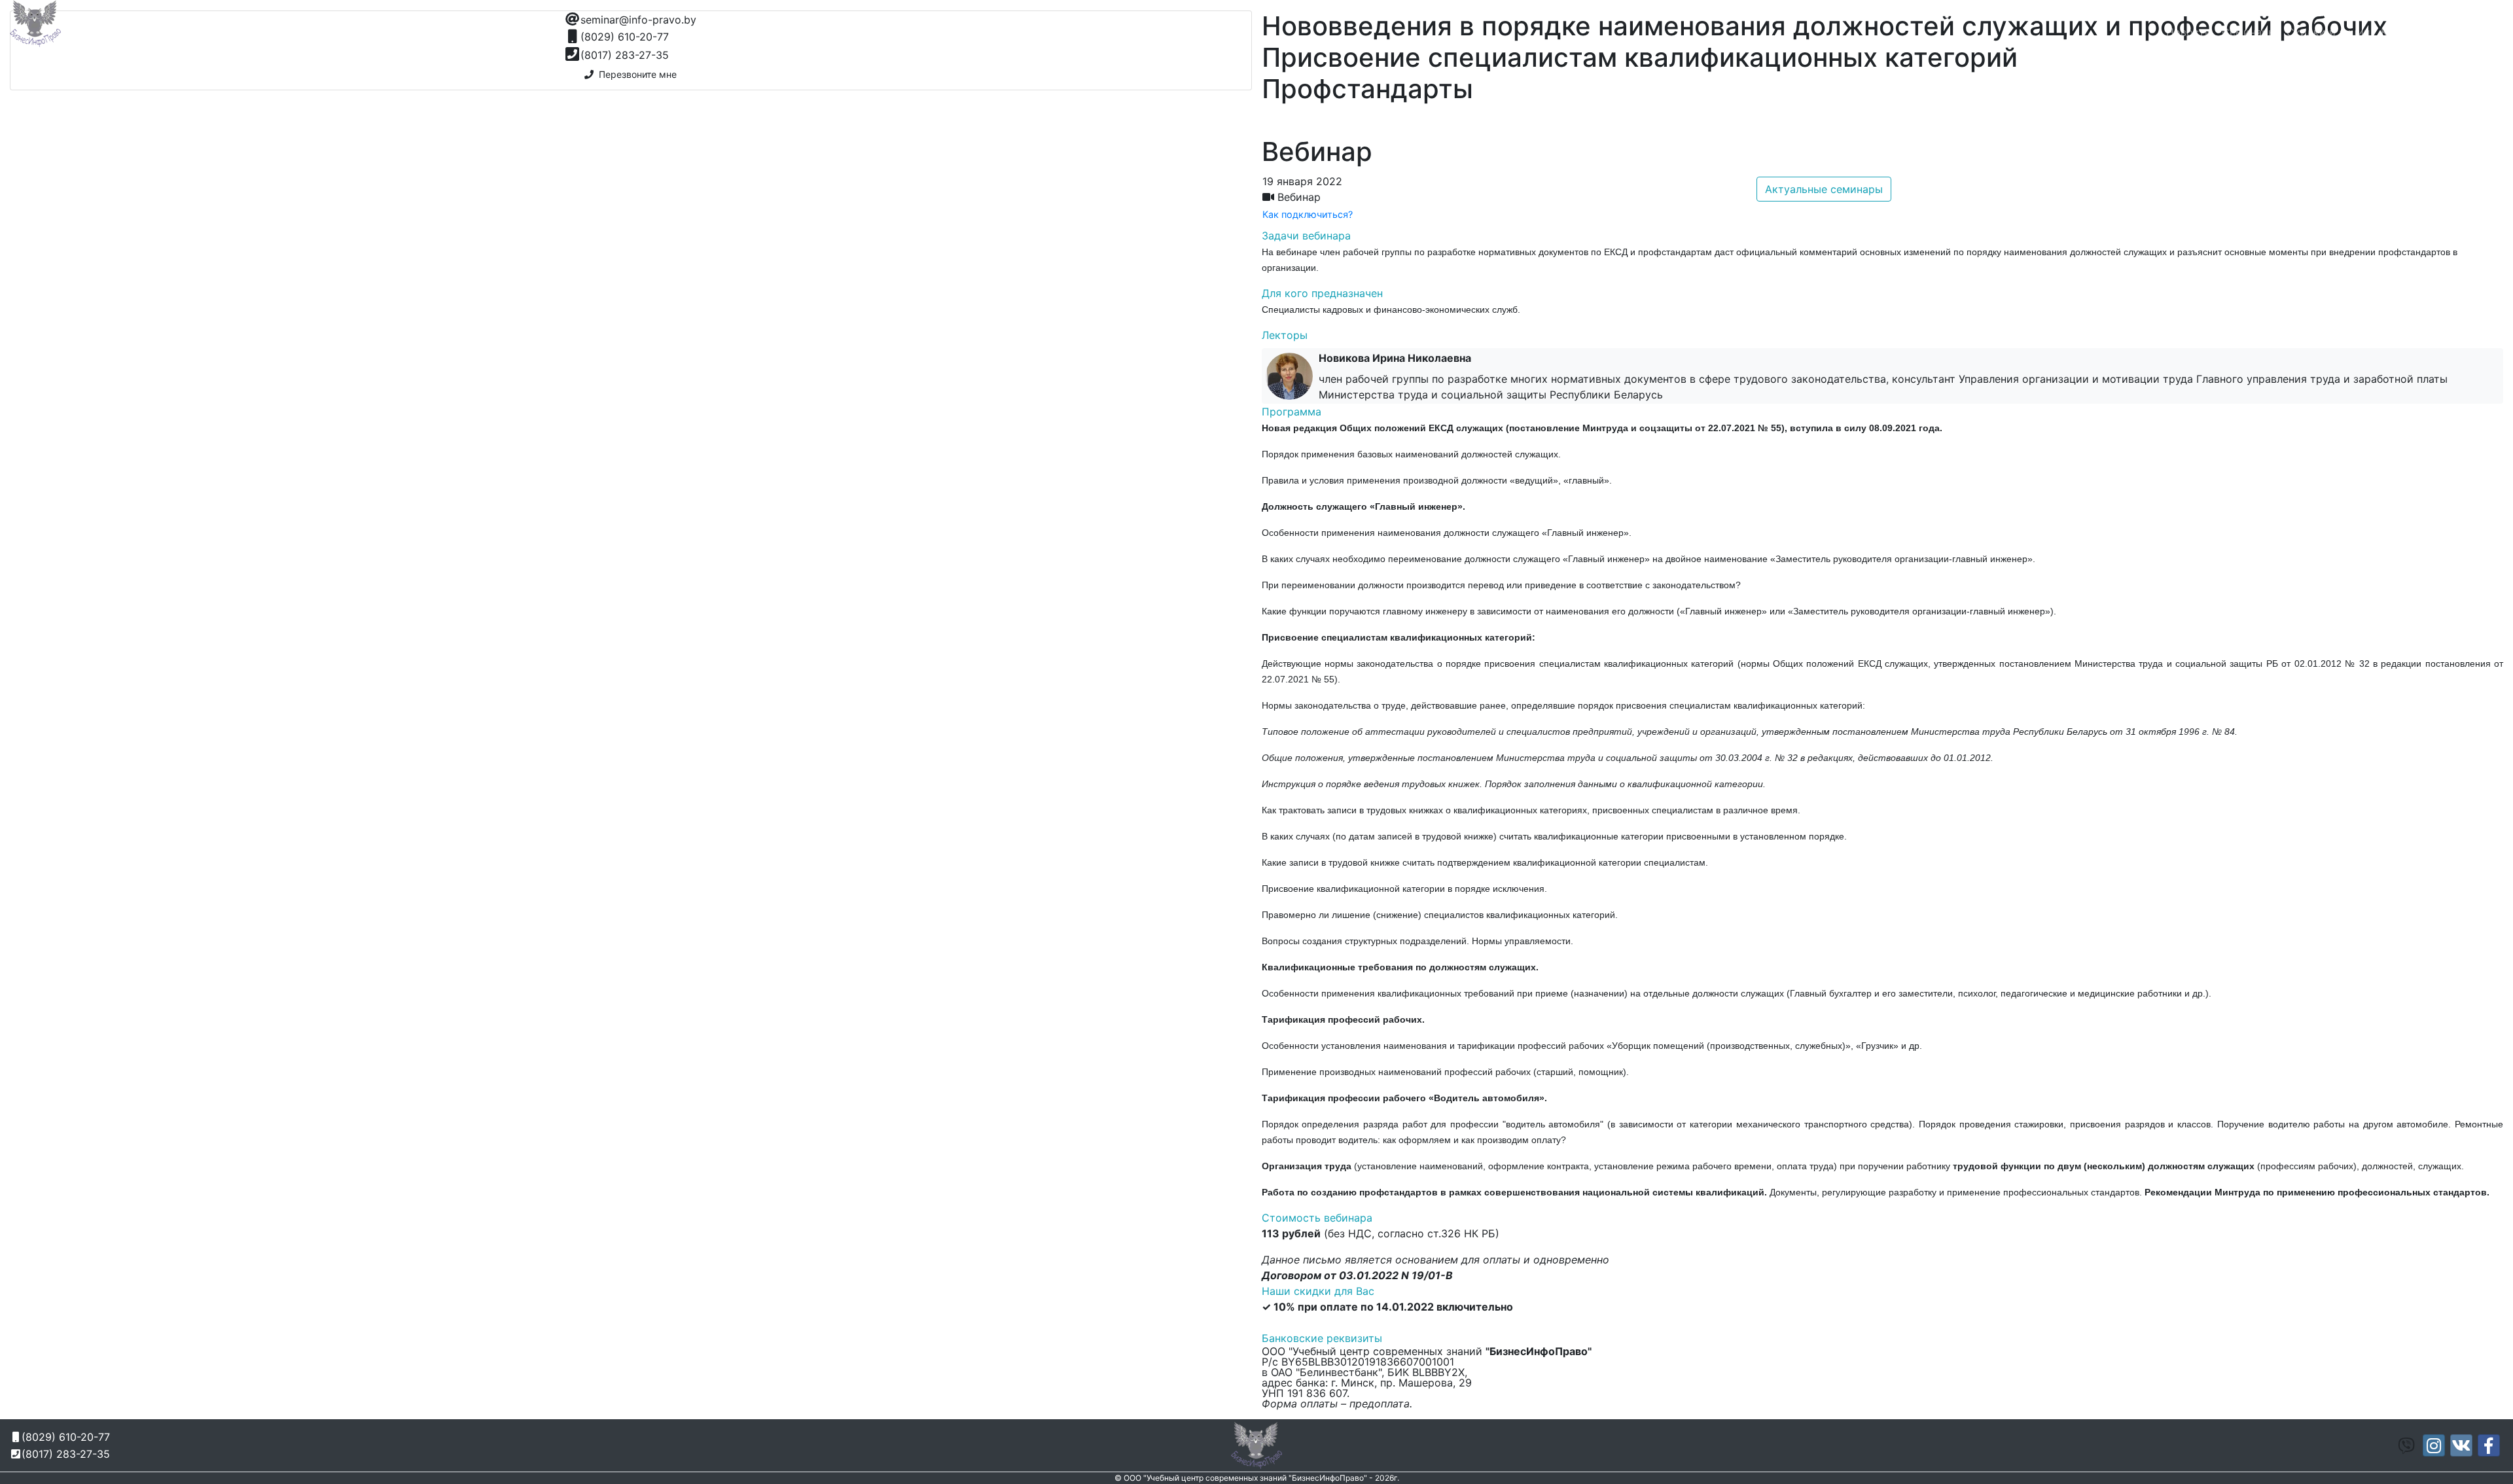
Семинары (2249, 32)
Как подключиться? (1308, 214)
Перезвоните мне (635, 74)
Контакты (2405, 32)
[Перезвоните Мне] (1950, 17)
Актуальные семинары (1824, 189)
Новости (2189, 32)
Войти (2482, 32)
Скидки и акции (2328, 32)
